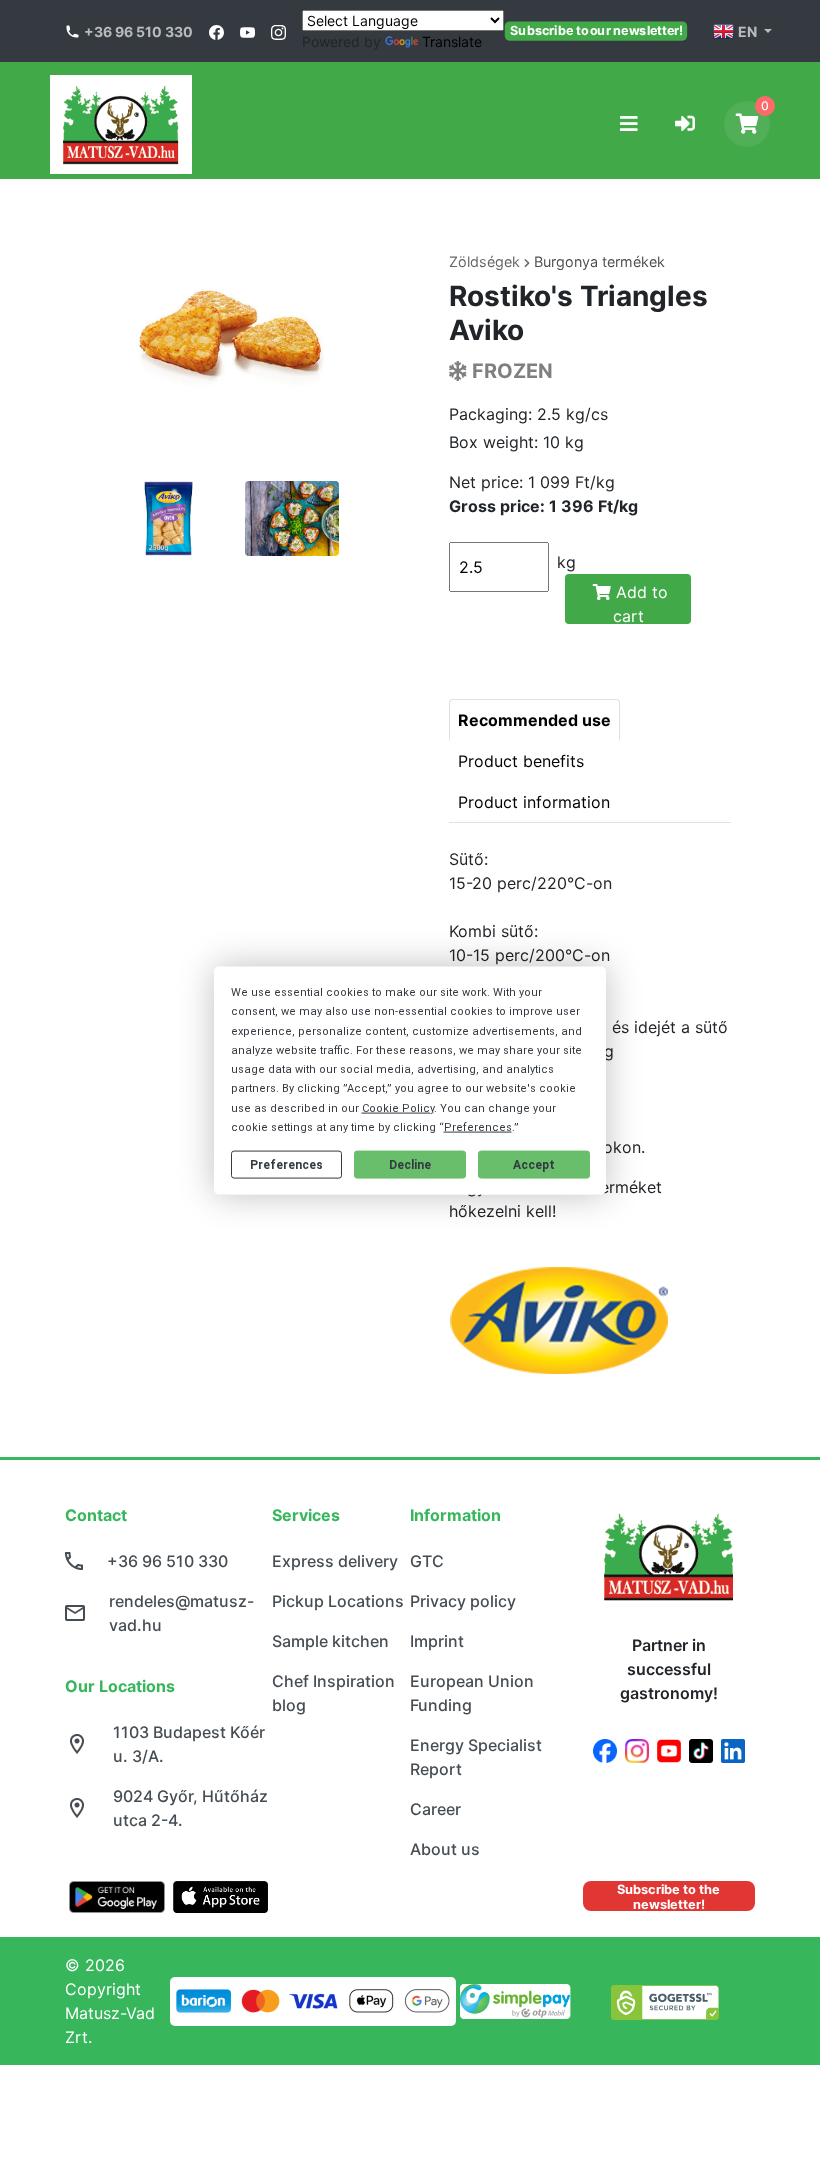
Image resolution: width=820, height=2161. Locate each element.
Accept (534, 1164)
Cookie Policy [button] (398, 1107)
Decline (410, 1164)
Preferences (286, 1164)
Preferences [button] (478, 1126)
